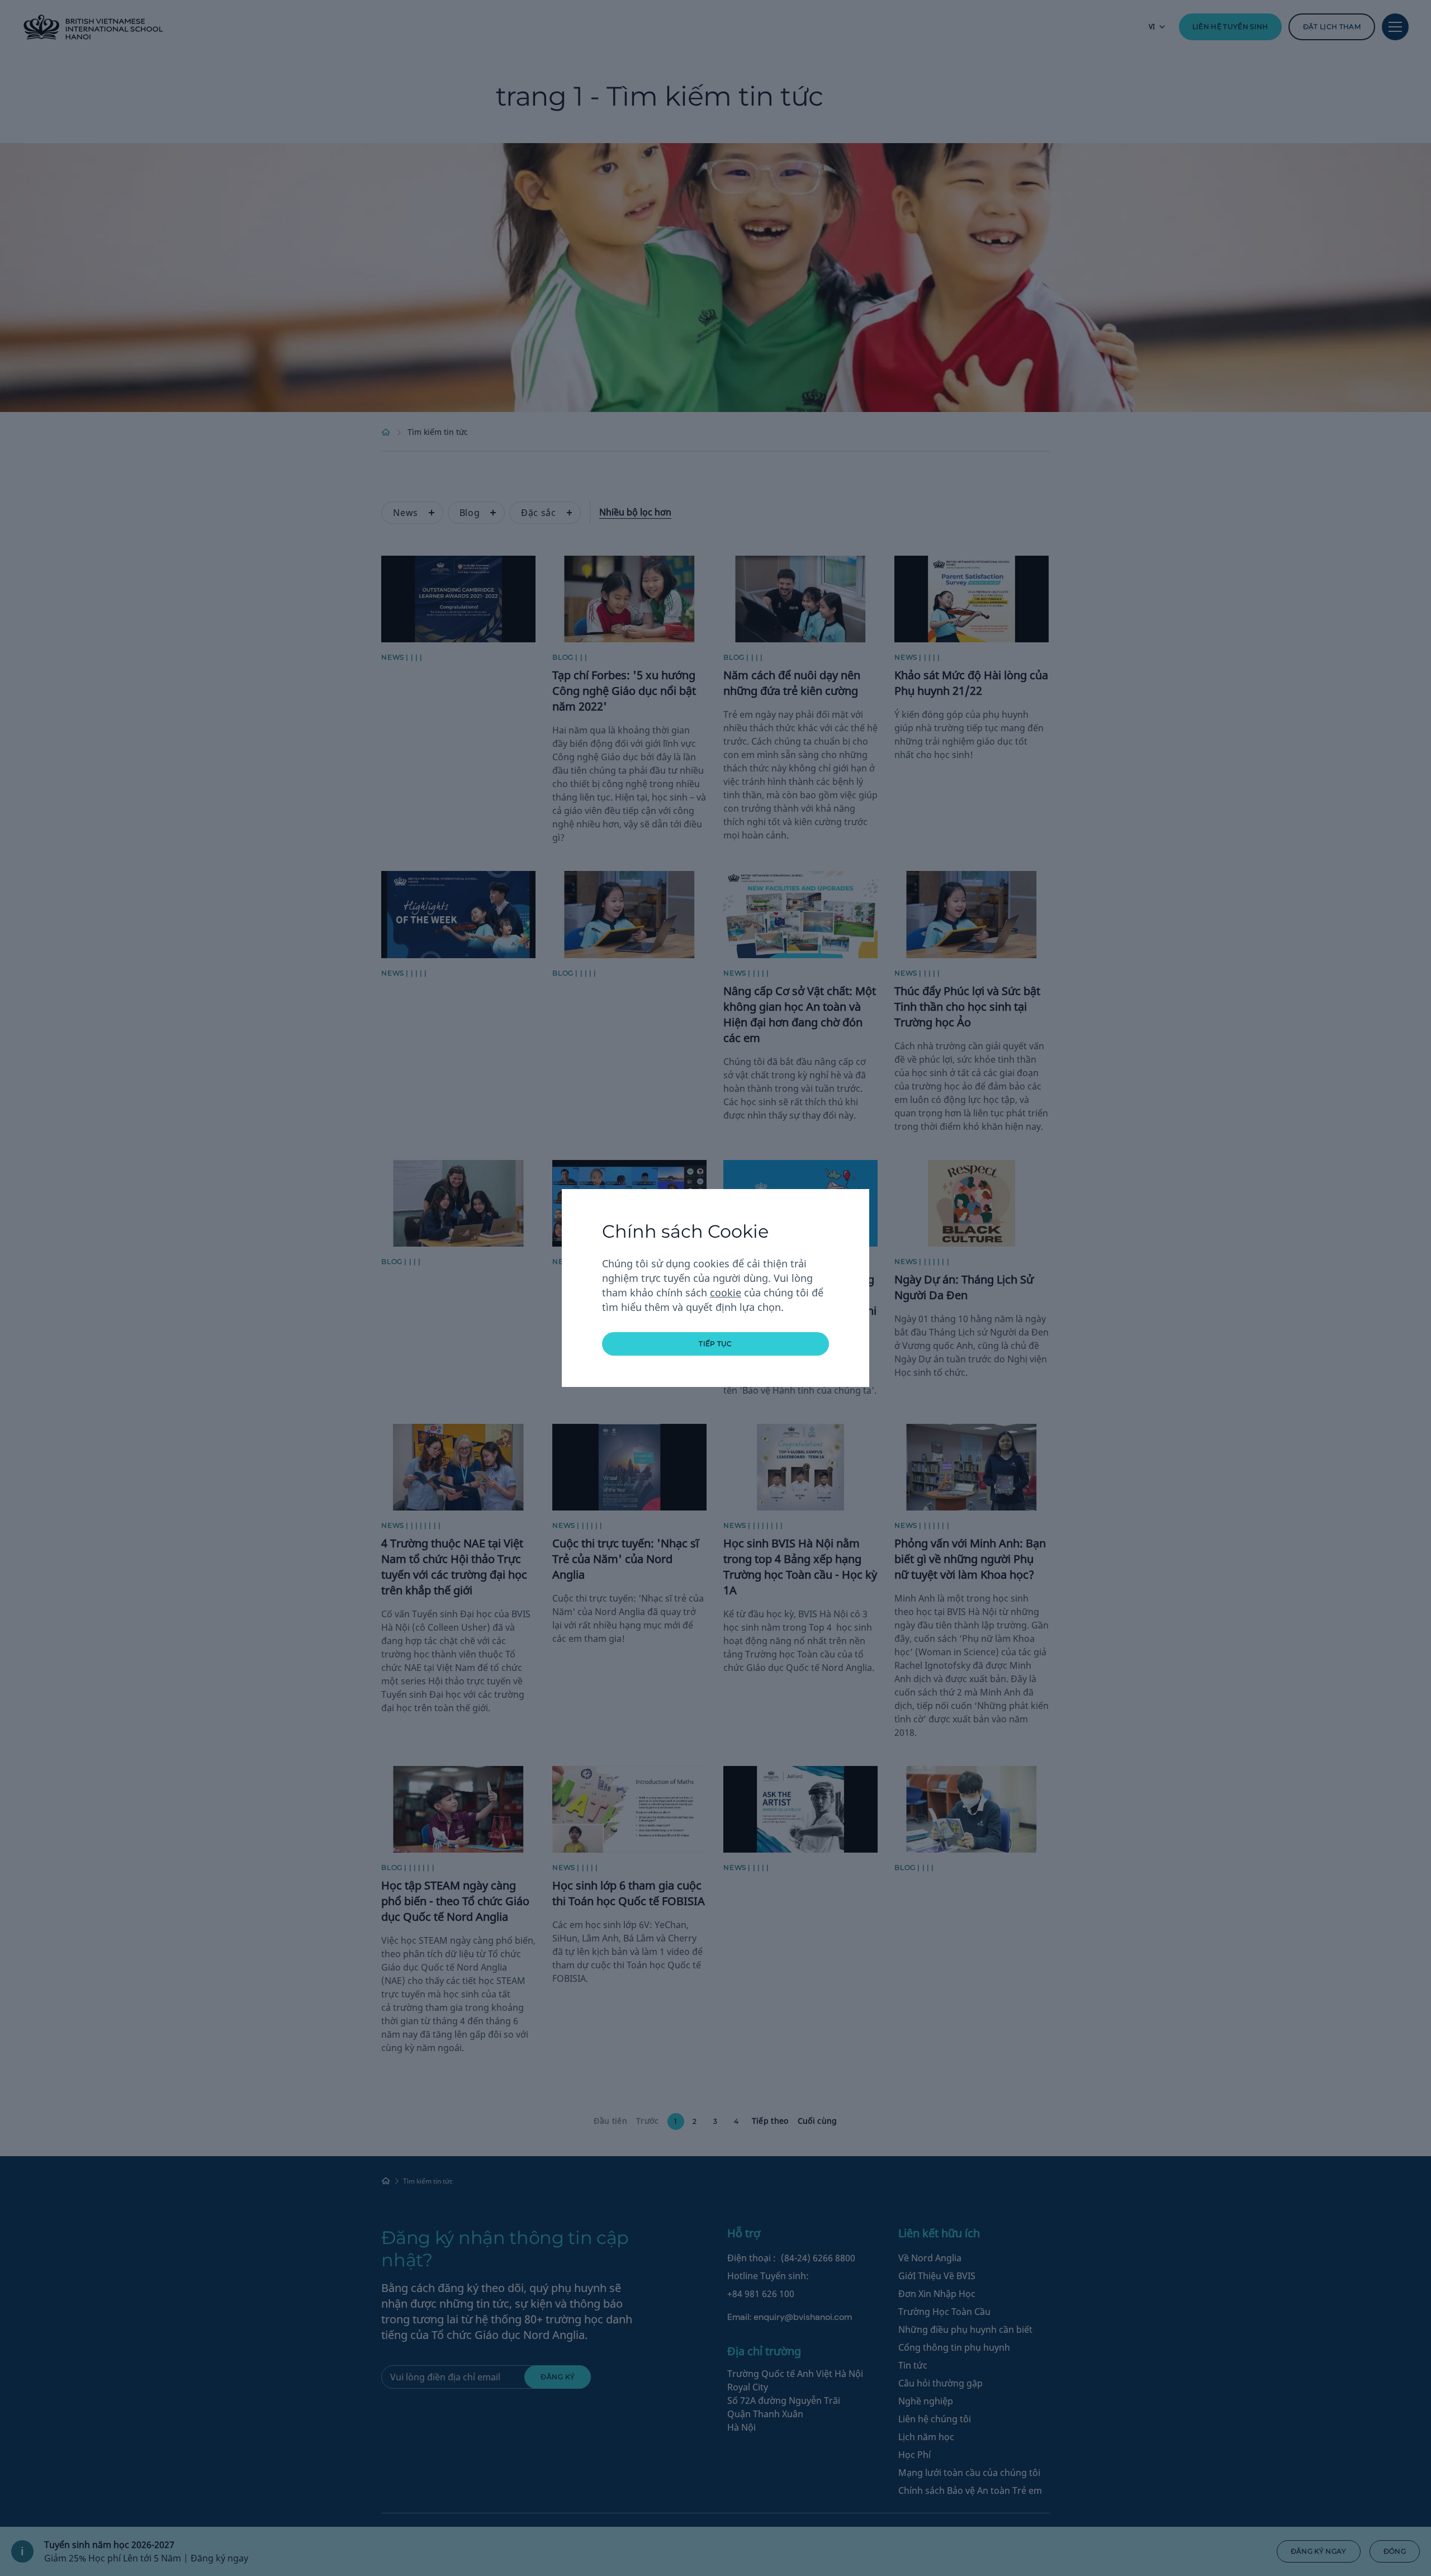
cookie (726, 1292)
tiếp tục (715, 1344)
